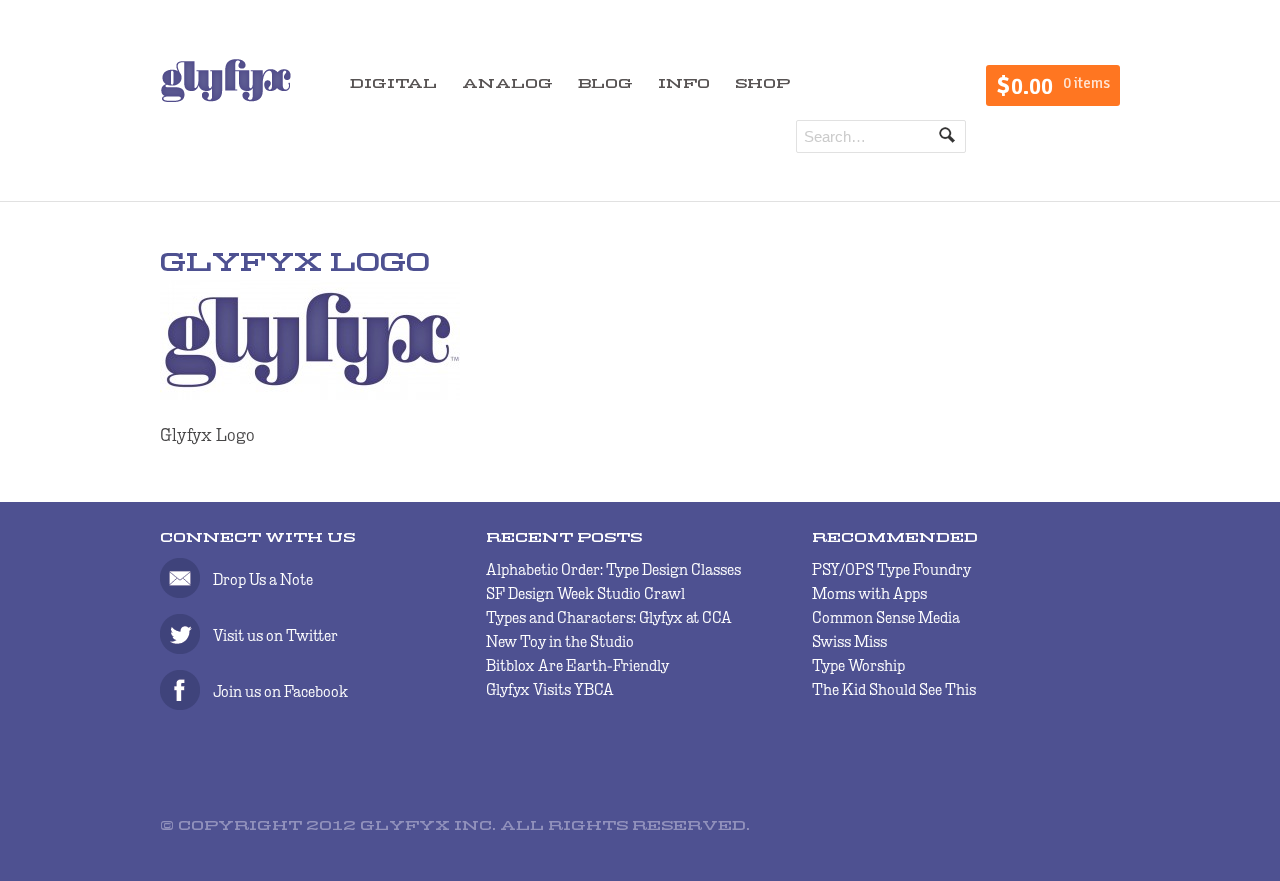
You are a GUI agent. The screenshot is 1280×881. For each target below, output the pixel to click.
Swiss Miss (849, 641)
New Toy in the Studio (560, 641)
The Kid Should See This (894, 689)
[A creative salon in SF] (226, 79)
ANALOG (507, 84)
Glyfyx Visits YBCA (550, 689)
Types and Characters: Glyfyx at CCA (609, 617)
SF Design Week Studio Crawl (585, 593)
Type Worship (858, 665)
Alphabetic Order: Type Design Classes (613, 569)
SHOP (762, 84)
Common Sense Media (886, 617)
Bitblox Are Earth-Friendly (577, 665)
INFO (684, 84)
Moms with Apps (869, 593)
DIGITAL (393, 84)
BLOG (605, 84)
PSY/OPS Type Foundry (891, 569)
